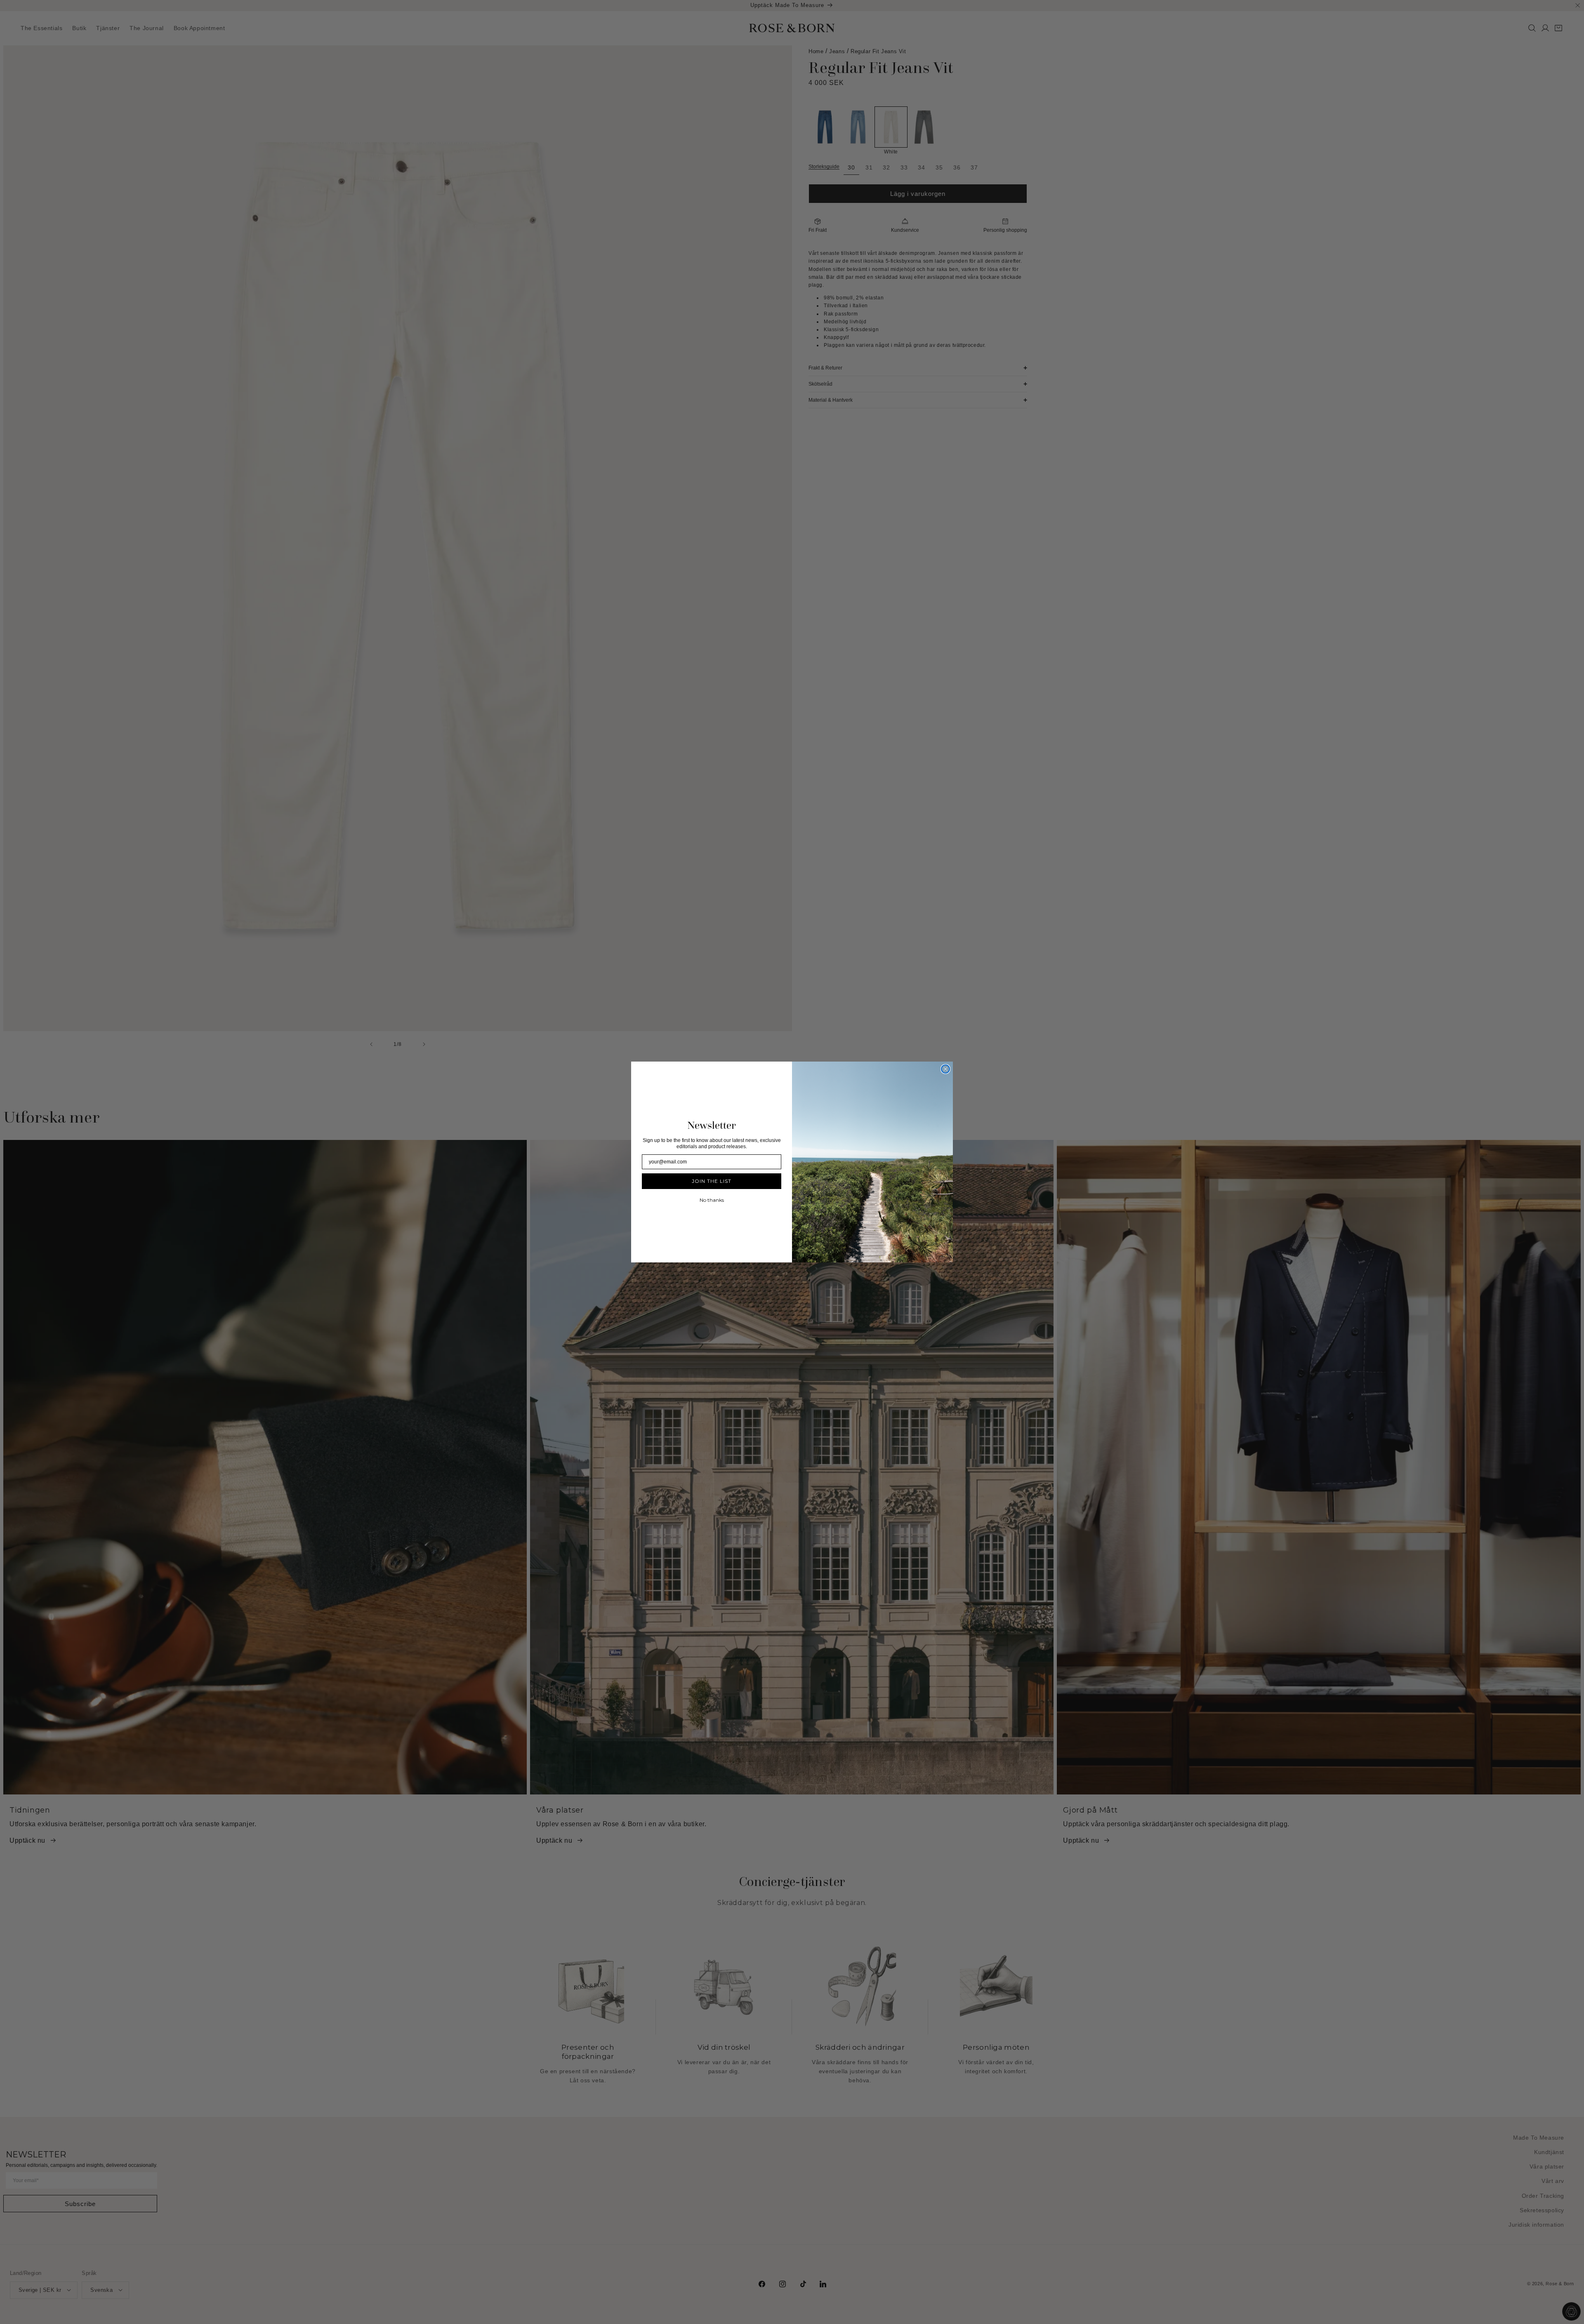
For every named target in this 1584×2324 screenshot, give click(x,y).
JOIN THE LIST (712, 1181)
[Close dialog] (945, 1069)
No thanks (712, 1200)
